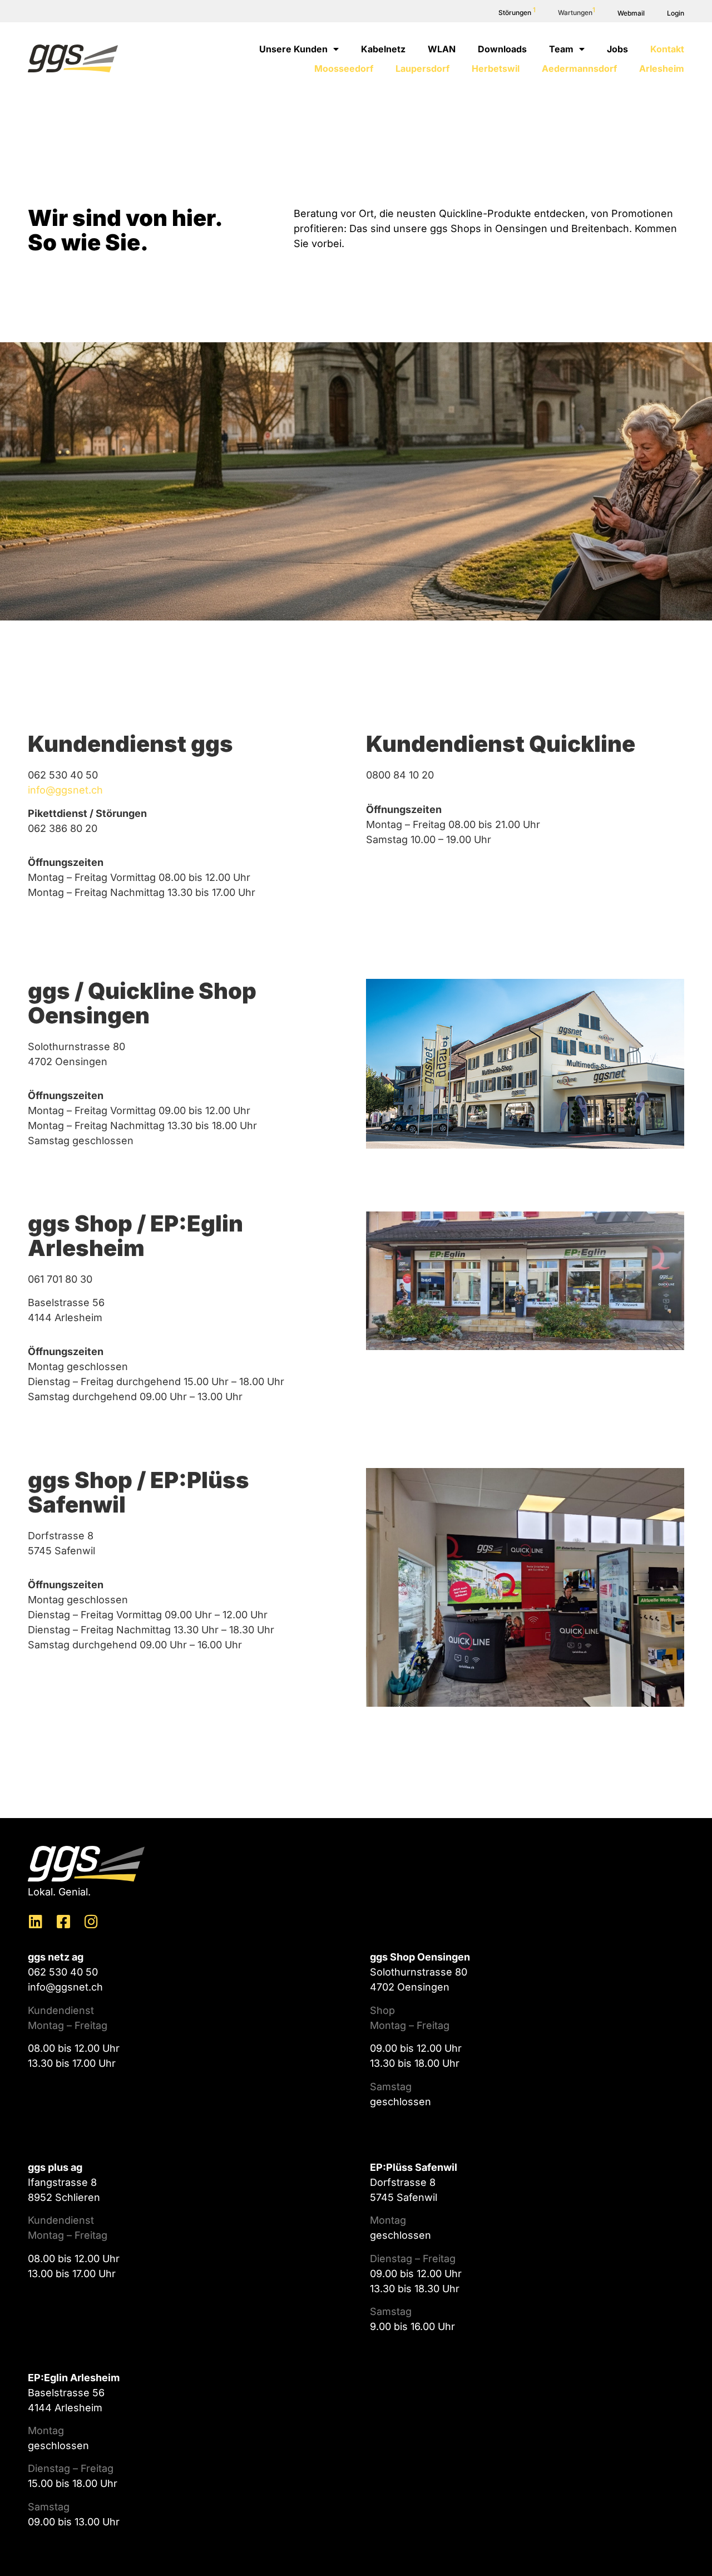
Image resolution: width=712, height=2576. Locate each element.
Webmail (631, 13)
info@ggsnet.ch (65, 790)
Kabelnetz (383, 49)
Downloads (502, 49)
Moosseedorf (344, 68)
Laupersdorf (422, 68)
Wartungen (577, 13)
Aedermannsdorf (579, 68)
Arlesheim (662, 68)
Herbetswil (496, 68)
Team (561, 49)
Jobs (617, 49)
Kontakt (667, 49)
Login (676, 13)
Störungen (517, 13)
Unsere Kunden (293, 49)
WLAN (442, 49)
